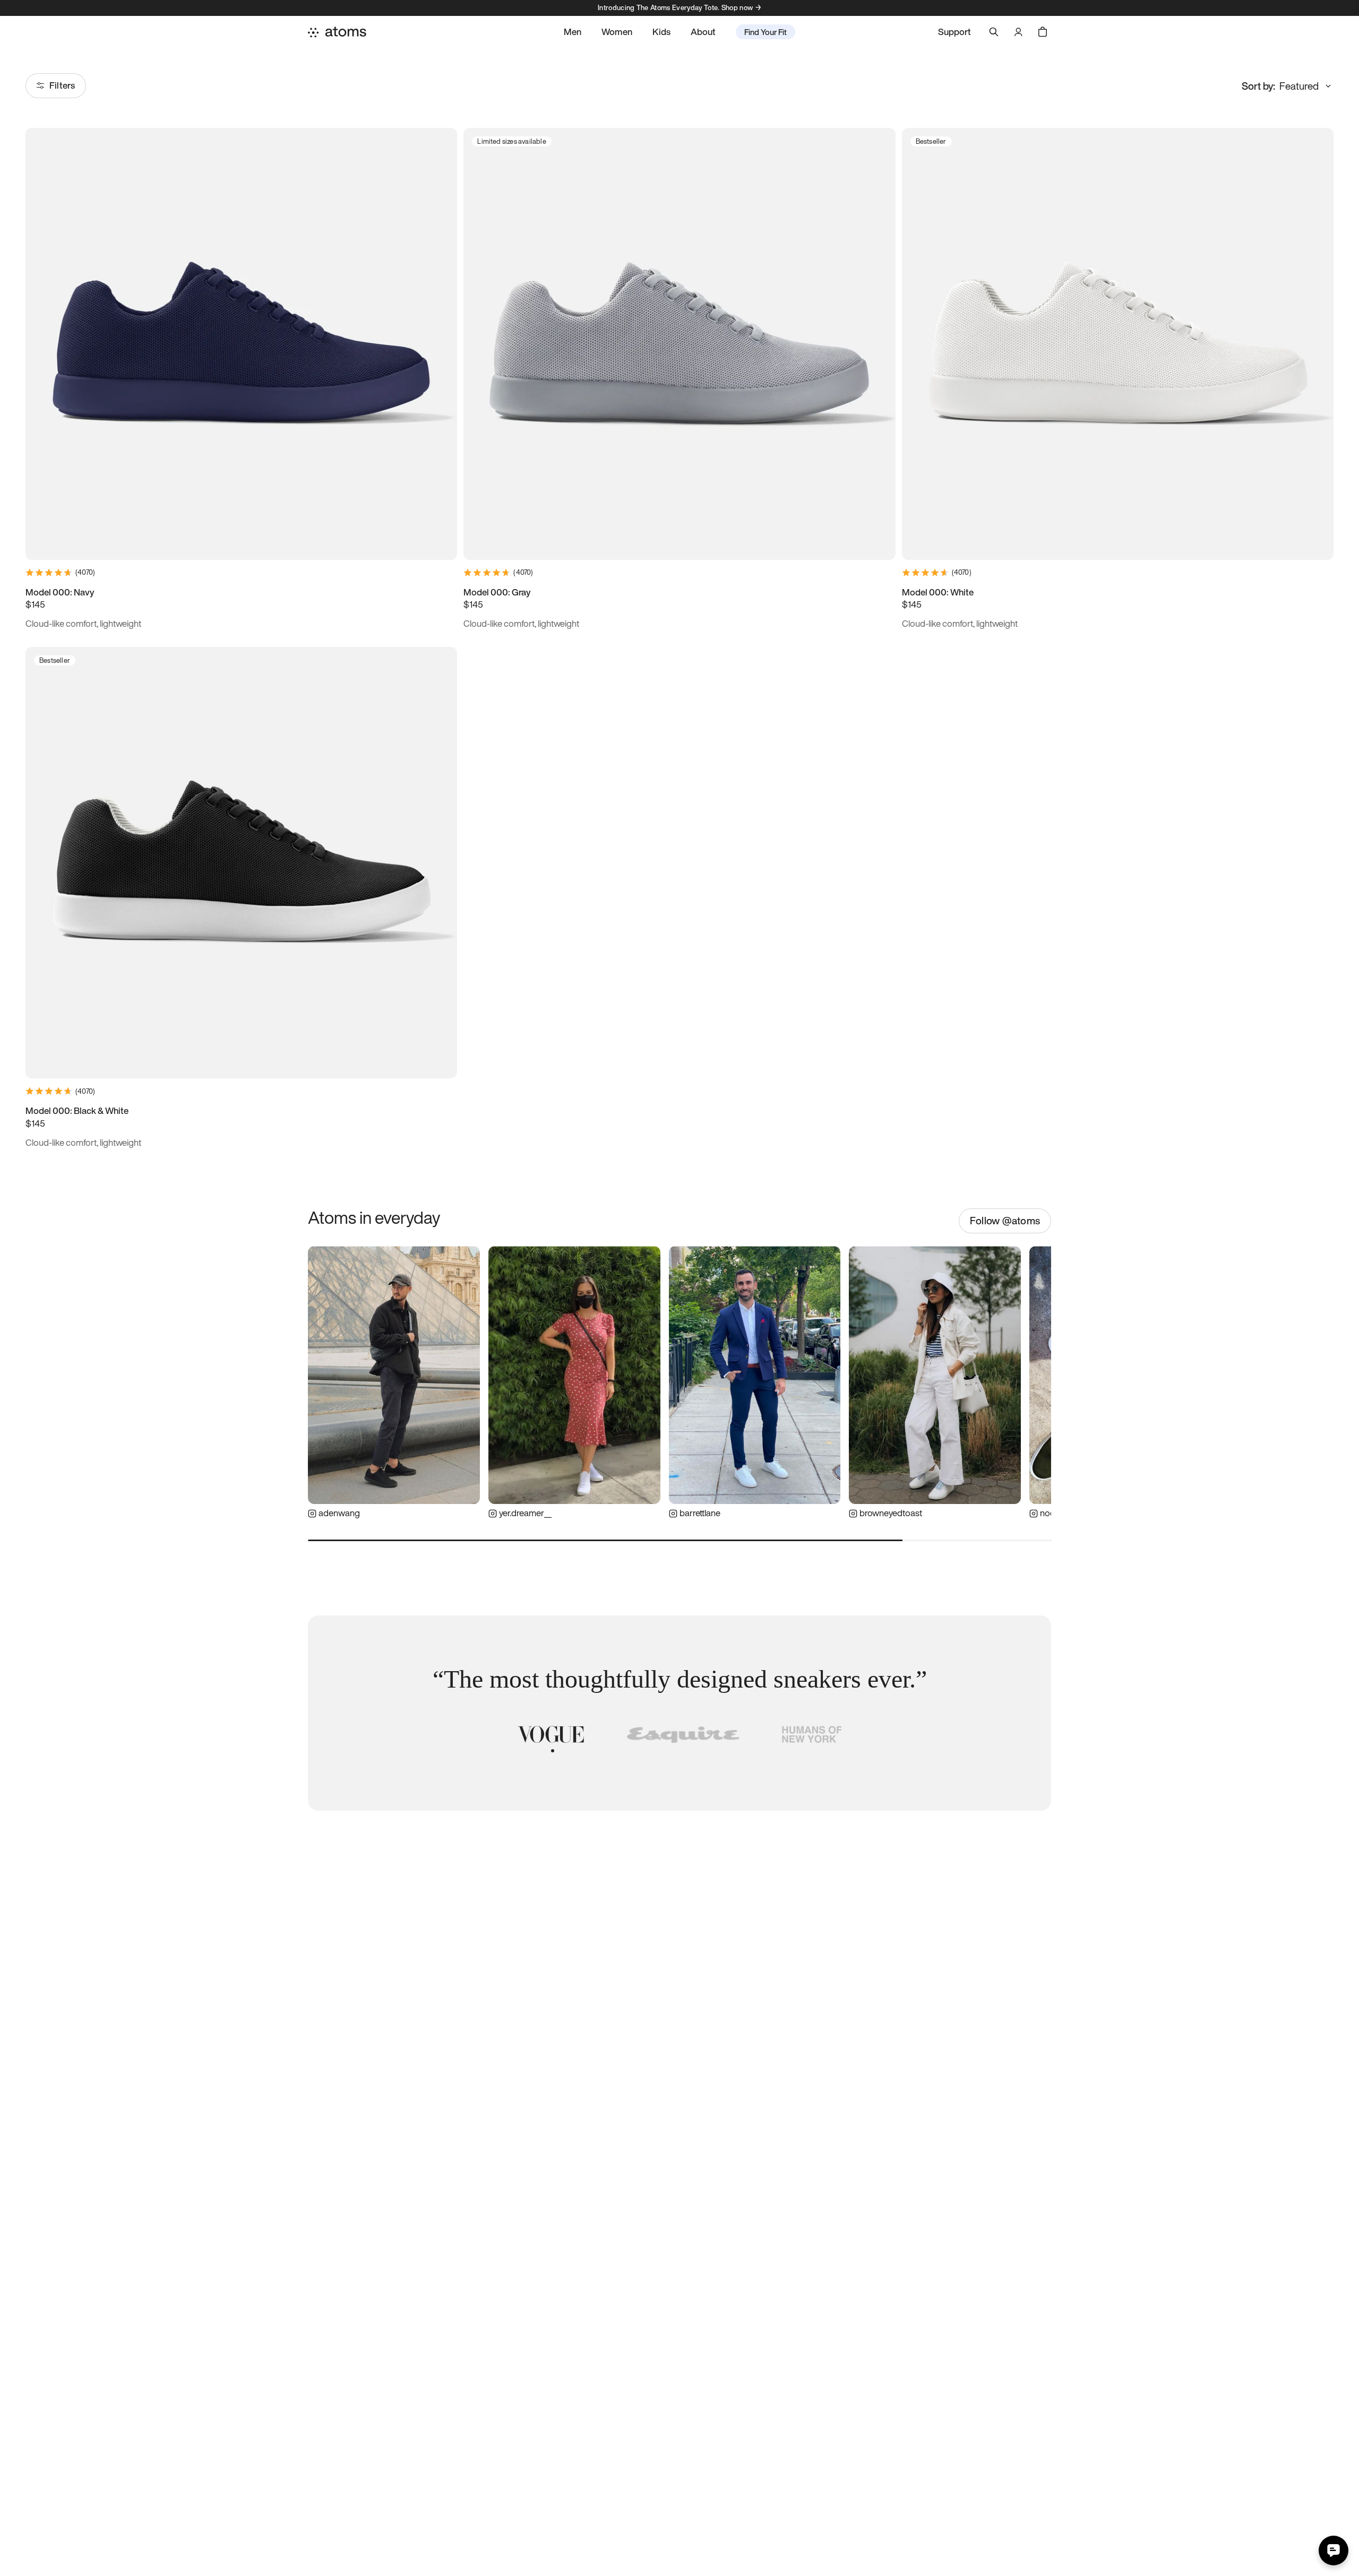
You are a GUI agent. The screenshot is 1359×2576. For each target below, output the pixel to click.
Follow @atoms (1005, 1221)
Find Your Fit (765, 32)
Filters (62, 85)
